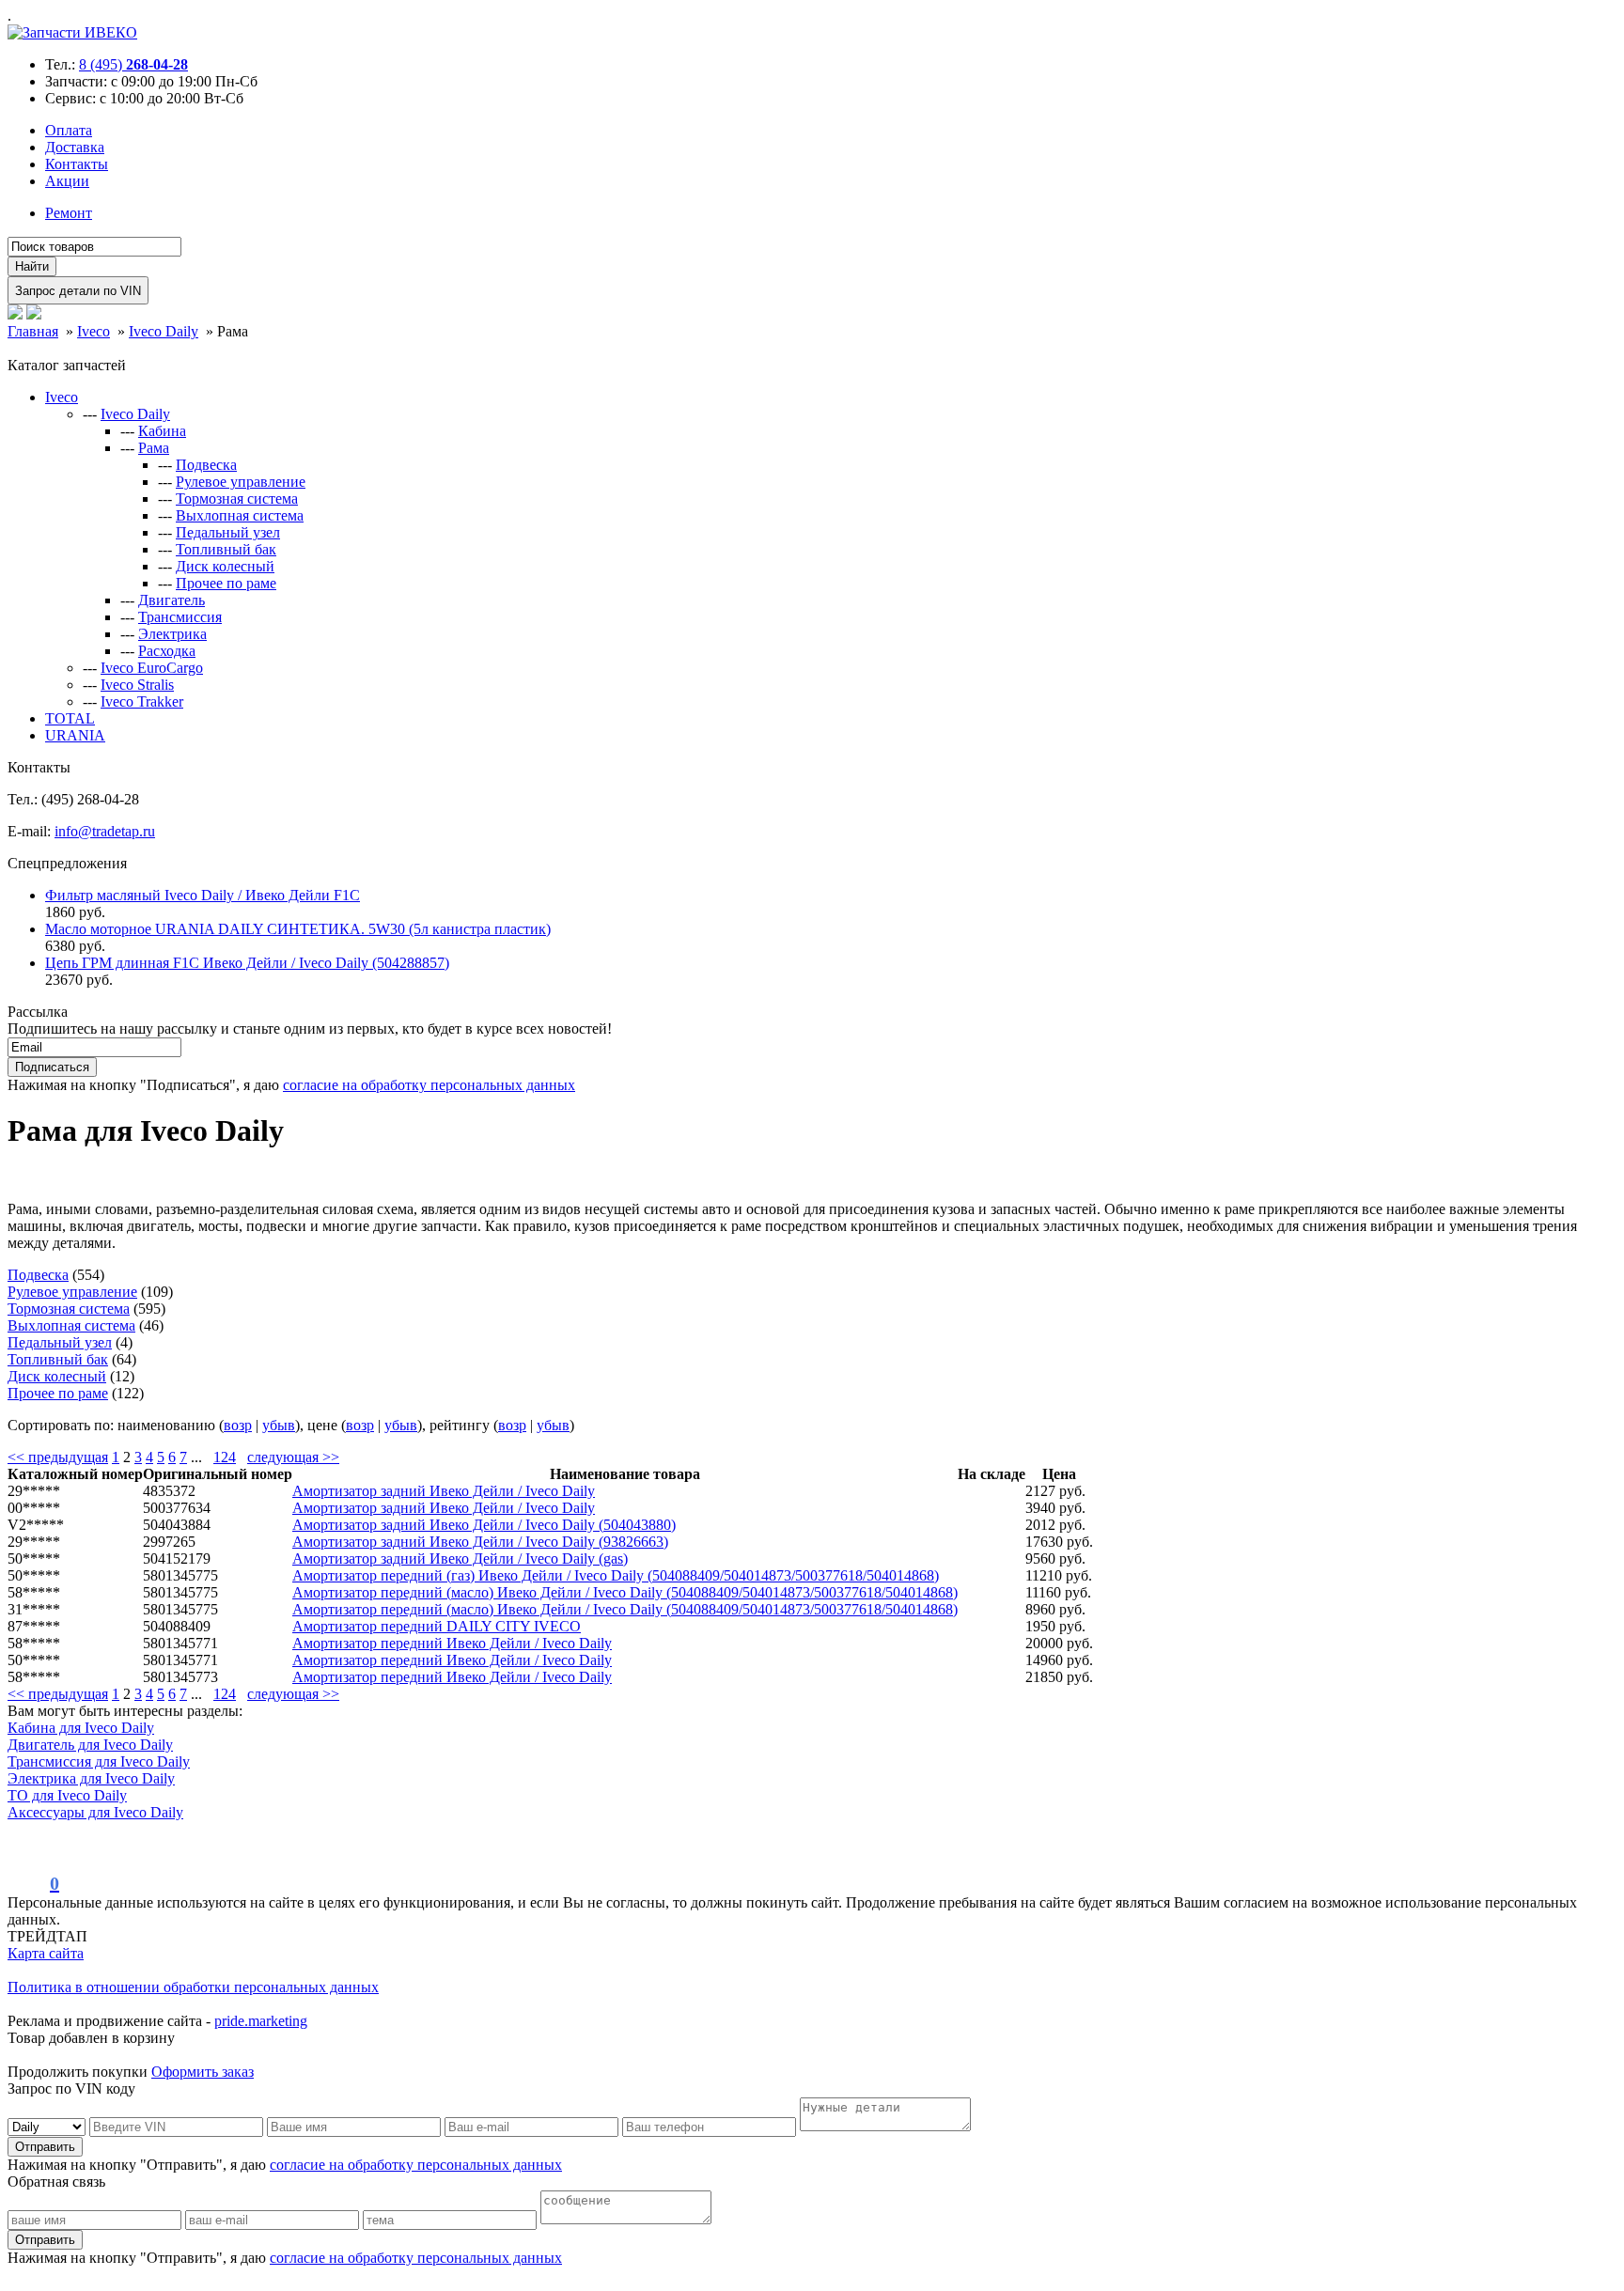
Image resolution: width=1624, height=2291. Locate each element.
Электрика (172, 634)
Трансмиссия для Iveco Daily (99, 1761)
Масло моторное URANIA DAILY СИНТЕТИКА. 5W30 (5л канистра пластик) (298, 929)
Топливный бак (226, 549)
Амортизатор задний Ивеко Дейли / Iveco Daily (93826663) (480, 1542)
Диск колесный (225, 566)
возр (238, 1425)
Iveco (62, 397)
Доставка (75, 147)
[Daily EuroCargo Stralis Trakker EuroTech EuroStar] (48, 2126)
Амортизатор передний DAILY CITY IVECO (437, 1626)
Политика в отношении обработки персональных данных (193, 1987)
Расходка (167, 651)
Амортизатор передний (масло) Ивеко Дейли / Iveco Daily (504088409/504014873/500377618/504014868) (625, 1592)
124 (225, 1457)
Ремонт (69, 213)
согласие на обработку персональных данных (429, 1085)
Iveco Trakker (142, 701)
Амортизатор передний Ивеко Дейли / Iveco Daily (452, 1643)
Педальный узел (228, 532)
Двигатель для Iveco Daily (90, 1745)
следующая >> (293, 1457)
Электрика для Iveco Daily (91, 1778)
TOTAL (70, 718)
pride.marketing (261, 2021)
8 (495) (133, 64)
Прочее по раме (226, 583)
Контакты (77, 164)
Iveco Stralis (137, 685)
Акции (67, 181)
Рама (154, 448)
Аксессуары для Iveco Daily (95, 1812)
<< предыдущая (58, 1457)
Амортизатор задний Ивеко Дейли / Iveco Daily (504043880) (484, 1525)
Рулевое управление (241, 482)
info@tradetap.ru (105, 831)
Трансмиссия (180, 617)
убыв (279, 1425)
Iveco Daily (135, 414)
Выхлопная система (240, 515)
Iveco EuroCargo (152, 668)
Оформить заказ (203, 2072)
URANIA (75, 735)
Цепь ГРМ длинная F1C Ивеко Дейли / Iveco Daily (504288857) (247, 963)
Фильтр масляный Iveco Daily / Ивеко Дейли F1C (203, 895)
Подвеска (206, 465)
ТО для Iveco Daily (67, 1795)
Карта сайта (46, 1953)
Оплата (69, 130)
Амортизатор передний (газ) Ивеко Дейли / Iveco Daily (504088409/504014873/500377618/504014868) (616, 1575)
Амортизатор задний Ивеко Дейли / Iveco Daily (444, 1491)
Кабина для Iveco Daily (81, 1728)
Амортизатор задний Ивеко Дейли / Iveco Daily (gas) (460, 1559)
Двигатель (172, 600)
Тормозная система (237, 499)
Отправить (45, 2147)
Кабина (162, 431)
